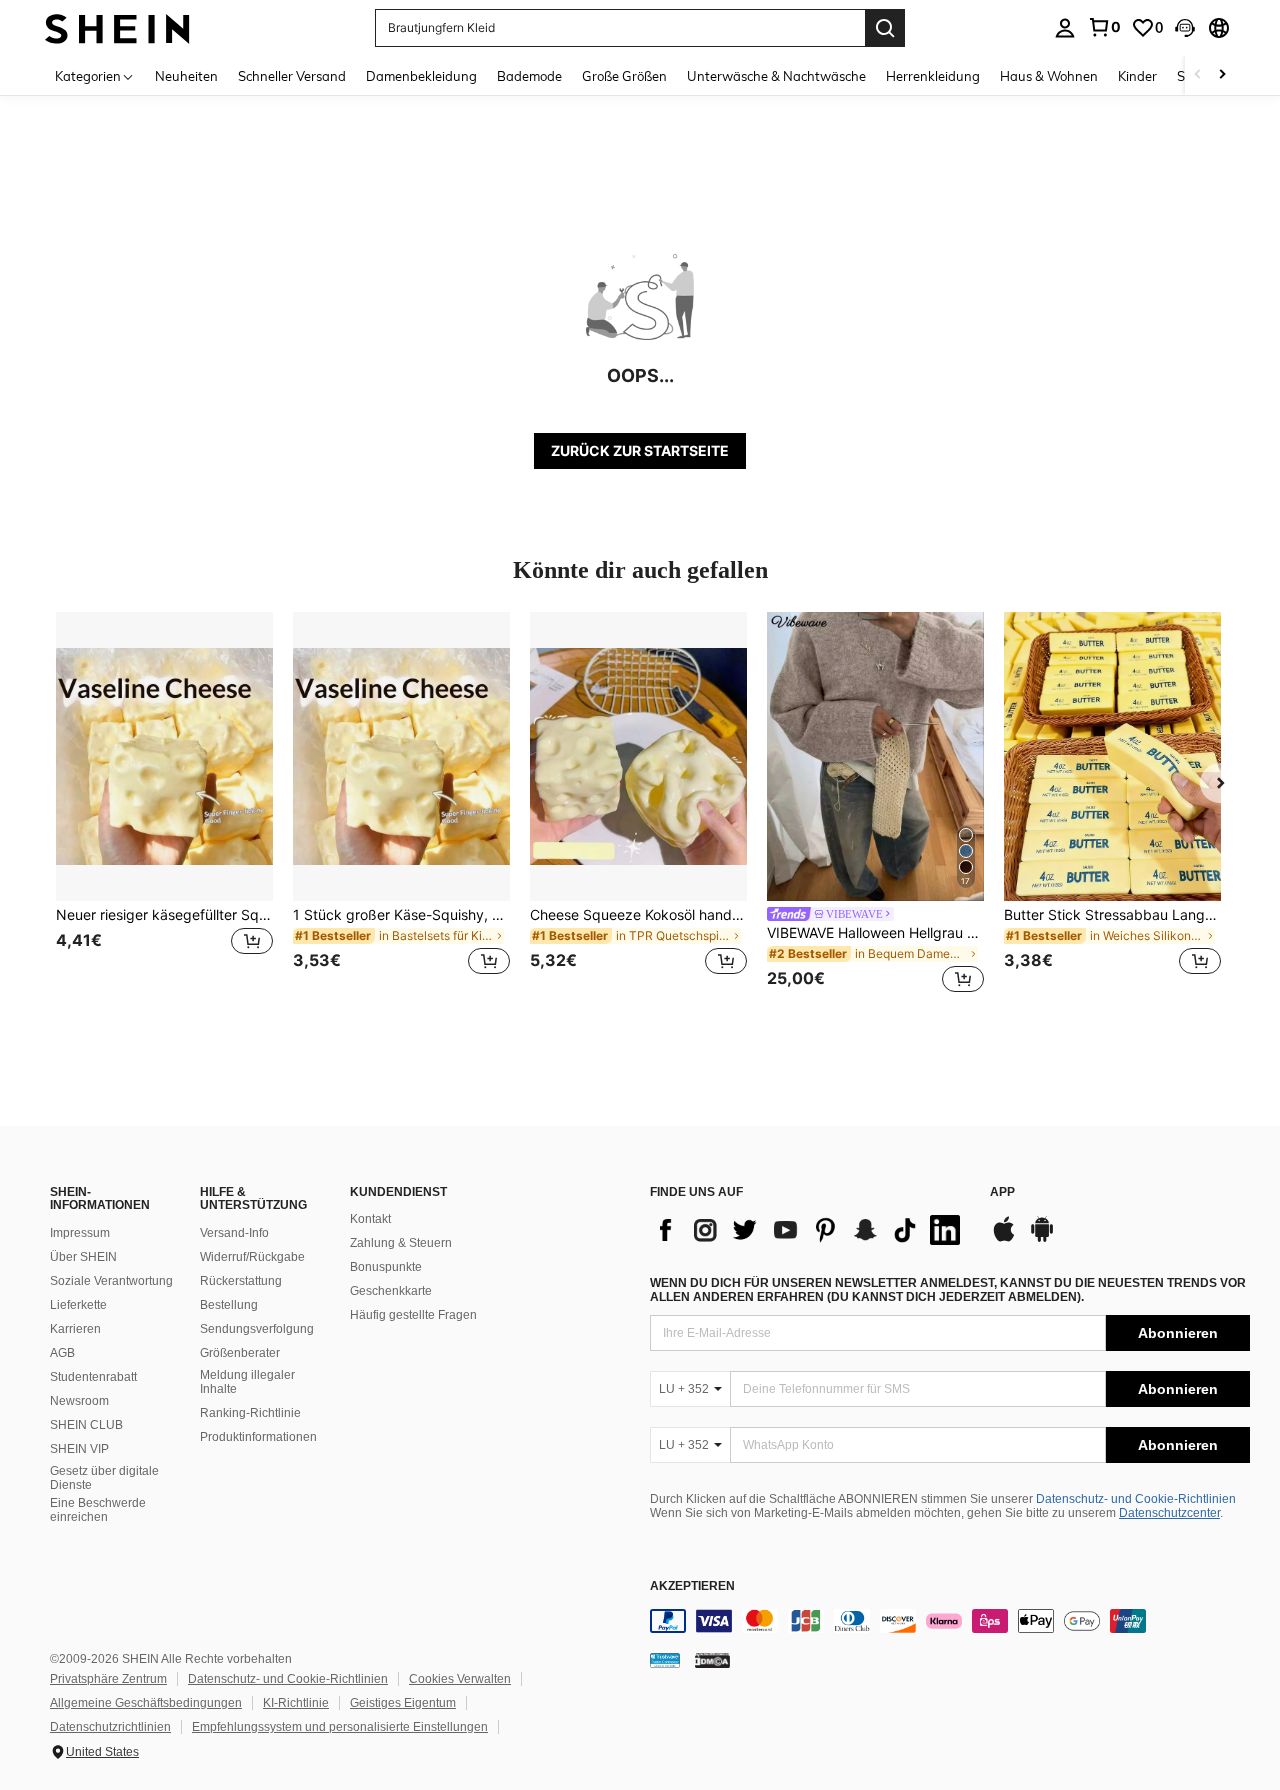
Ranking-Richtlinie (250, 1413)
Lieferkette (78, 1305)
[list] (810, 1230)
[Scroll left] (1198, 75)
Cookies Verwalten (460, 1679)
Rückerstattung (241, 1281)
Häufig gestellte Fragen (413, 1315)
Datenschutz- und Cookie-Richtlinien (1136, 1499)
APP (1002, 1192)
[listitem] (164, 805)
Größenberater (240, 1353)
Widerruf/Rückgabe (252, 1257)
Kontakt (370, 1219)
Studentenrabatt (93, 1377)
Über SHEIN (83, 1257)
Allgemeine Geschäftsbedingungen (146, 1703)
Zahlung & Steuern (401, 1243)
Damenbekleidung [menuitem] (421, 76)
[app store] (1004, 1239)
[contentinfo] (950, 1621)
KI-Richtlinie (296, 1703)
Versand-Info (234, 1233)
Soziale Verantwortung (111, 1281)
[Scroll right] (1222, 75)
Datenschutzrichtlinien (110, 1727)
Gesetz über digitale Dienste (104, 1478)
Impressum (80, 1233)
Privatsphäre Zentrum (108, 1679)
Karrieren (75, 1329)
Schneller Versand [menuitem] (292, 76)
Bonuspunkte (386, 1267)
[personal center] (1065, 28)
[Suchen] (885, 28)
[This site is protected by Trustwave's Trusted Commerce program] (665, 1660)
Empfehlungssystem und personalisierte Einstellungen (340, 1727)
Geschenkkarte (391, 1291)
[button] (1185, 28)
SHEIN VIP (79, 1449)
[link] (1104, 27)
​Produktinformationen (258, 1437)
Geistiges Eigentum (403, 1703)
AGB (62, 1353)
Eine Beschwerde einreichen (98, 1510)
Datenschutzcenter (1169, 1513)
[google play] (1042, 1239)
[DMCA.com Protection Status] (712, 1660)
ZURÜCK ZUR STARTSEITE (640, 450)
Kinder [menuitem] (1137, 76)
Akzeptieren (692, 1586)
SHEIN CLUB (86, 1425)
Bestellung (229, 1305)
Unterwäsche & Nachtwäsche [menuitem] (776, 76)
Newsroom (79, 1401)
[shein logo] (117, 27)
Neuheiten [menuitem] (186, 76)
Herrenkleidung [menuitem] (933, 76)
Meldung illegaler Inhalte (247, 1382)
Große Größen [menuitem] (624, 76)
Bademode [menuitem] (529, 76)
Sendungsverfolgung (257, 1329)
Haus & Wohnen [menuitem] (1049, 76)
